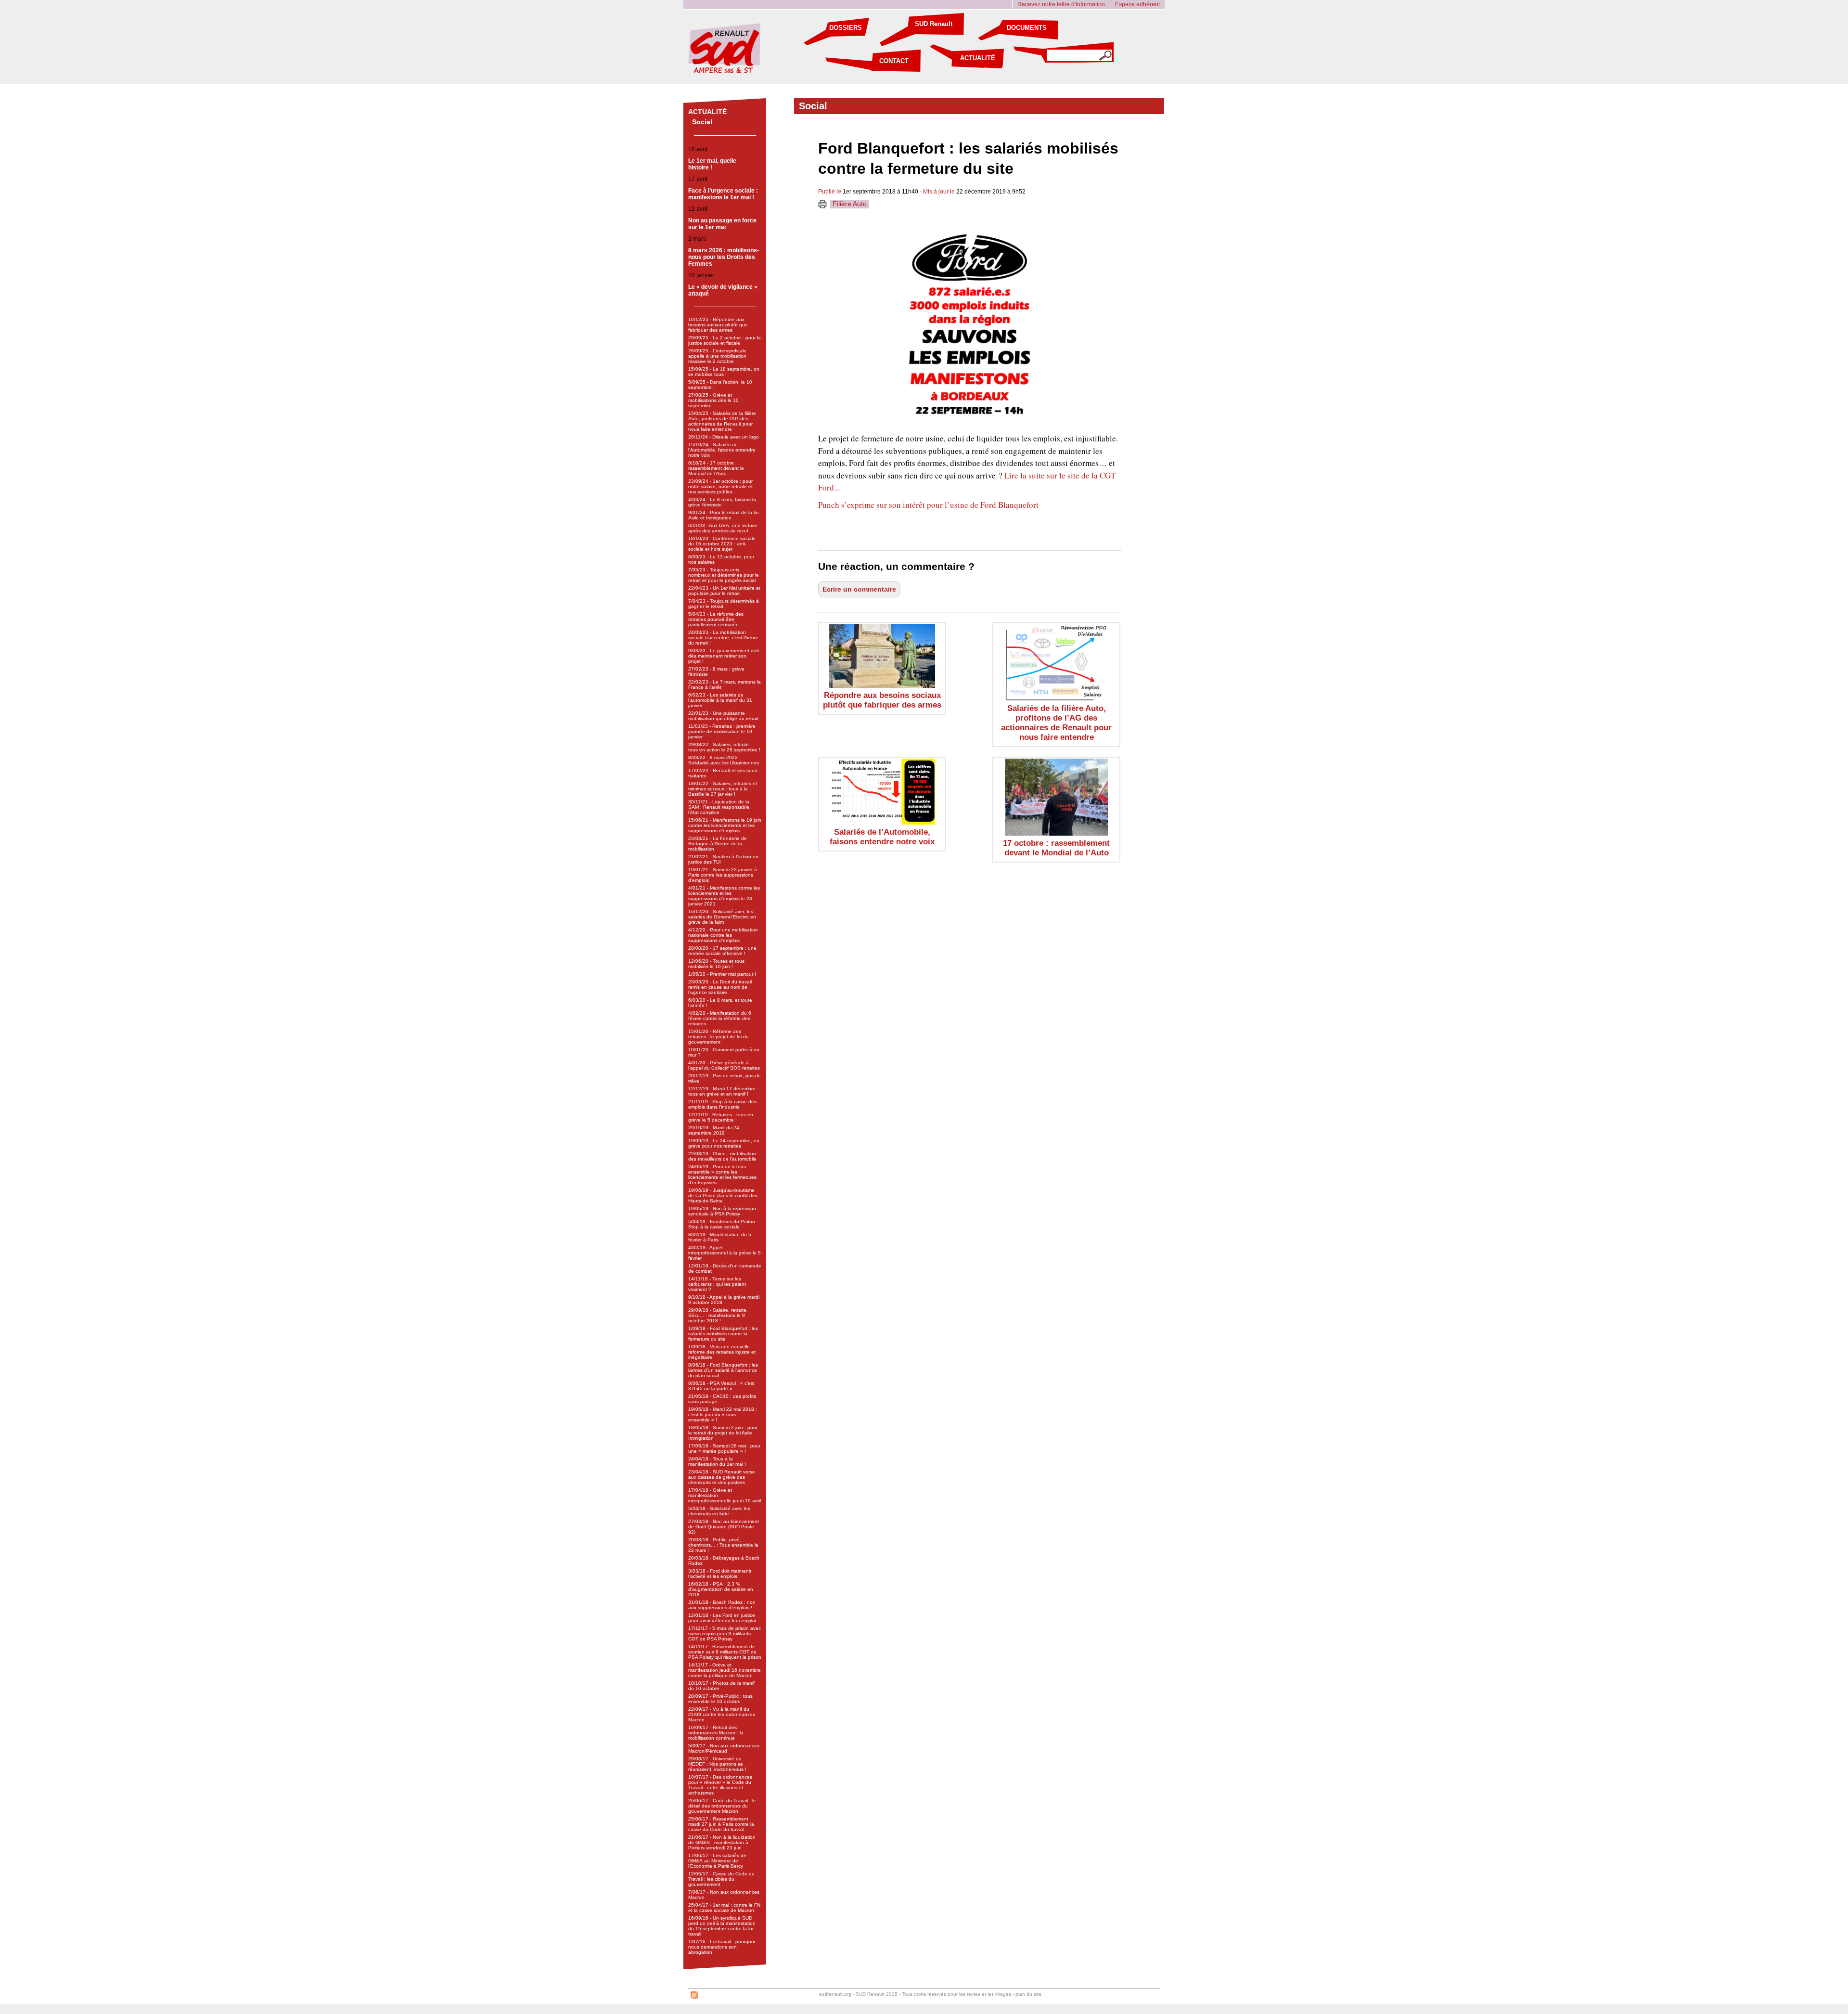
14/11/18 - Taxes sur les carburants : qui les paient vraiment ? (717, 1284)
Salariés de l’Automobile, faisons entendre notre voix (882, 837)
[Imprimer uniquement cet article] (822, 206)
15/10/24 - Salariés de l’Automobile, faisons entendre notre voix (722, 450)
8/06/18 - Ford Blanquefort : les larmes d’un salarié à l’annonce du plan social (723, 1370)
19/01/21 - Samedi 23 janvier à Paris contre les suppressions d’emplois (723, 875)
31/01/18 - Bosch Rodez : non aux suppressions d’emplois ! (722, 1605)
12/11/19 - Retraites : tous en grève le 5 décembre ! (721, 1117)
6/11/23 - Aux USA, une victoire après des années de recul (723, 528)
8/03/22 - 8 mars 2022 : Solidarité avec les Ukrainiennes (724, 760)
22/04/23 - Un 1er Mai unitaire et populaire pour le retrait (724, 591)
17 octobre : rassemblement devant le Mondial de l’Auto (1056, 848)
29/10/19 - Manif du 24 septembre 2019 (714, 1130)
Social (702, 122)
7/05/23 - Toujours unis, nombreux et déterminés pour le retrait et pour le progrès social (724, 575)
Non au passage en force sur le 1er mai (722, 224)
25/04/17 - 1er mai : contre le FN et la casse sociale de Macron (724, 1908)
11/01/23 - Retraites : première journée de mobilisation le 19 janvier (722, 731)
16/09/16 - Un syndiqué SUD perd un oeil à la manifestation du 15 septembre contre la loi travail (722, 1926)
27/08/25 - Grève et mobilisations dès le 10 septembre (713, 400)
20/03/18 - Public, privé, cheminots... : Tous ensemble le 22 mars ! (723, 1545)
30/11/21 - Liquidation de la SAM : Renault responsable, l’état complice (719, 807)
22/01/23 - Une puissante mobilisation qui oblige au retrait (723, 716)
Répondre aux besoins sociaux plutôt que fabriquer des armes (882, 700)
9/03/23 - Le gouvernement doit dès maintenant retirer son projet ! (724, 656)
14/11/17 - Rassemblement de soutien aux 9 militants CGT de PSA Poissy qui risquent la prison (725, 1652)
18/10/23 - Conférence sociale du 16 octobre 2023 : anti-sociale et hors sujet (722, 544)
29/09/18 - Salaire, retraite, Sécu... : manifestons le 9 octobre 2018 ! (718, 1315)
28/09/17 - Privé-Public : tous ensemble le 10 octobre (720, 1699)
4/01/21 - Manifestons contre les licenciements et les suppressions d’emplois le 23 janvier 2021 (724, 896)
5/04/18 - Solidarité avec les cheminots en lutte (719, 1511)
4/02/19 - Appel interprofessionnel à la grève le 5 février (725, 1253)
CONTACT (894, 61)
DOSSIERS (846, 28)
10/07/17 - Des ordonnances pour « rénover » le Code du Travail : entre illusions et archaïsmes (720, 1785)
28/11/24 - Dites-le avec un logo (724, 437)
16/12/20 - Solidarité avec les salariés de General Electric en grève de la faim (722, 917)
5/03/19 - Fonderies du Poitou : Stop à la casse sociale (723, 1224)
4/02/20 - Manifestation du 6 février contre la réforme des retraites (720, 1018)
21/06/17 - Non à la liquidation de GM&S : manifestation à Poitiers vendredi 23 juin (722, 1842)
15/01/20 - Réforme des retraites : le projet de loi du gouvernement (719, 1037)
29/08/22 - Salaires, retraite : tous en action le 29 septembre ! (724, 747)
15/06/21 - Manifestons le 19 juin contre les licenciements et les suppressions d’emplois (725, 825)
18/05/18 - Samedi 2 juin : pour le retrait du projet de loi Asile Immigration (723, 1433)
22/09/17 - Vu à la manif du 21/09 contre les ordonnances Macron (722, 1714)
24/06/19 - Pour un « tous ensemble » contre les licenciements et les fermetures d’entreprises (722, 1175)
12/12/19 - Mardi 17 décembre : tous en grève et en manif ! (723, 1091)
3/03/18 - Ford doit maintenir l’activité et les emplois (720, 1574)
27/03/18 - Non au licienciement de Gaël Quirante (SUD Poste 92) (724, 1527)
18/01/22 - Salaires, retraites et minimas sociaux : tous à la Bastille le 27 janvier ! (723, 789)
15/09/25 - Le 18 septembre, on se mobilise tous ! (724, 372)
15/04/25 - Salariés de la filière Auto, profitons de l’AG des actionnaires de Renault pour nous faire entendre (722, 421)
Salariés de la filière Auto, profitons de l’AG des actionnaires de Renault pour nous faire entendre (1056, 723)
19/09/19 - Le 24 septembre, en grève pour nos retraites (724, 1143)
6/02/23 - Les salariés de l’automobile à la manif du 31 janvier (720, 700)
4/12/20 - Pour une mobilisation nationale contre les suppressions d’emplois (723, 935)
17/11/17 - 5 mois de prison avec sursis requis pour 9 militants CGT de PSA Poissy (725, 1633)
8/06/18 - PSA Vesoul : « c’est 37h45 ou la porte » (721, 1386)
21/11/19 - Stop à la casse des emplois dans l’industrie (722, 1104)
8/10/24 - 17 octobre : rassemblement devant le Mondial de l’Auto (716, 468)
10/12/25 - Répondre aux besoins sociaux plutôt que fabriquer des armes (718, 325)
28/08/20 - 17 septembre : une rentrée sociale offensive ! (722, 951)
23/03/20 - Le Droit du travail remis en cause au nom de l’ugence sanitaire (720, 987)
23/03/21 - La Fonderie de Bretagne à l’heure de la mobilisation (718, 844)
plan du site (1028, 1994)
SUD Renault (934, 24)
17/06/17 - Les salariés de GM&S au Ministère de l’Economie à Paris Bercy (717, 1861)
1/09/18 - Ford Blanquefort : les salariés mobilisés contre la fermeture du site (723, 1334)
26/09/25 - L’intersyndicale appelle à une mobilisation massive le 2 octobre (717, 356)
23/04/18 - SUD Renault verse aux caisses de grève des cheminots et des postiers (722, 1477)
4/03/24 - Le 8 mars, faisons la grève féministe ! (722, 502)
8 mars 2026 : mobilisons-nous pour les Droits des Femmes (724, 257)
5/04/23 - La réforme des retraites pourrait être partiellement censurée (716, 619)
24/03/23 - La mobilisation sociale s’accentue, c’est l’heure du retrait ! (723, 638)
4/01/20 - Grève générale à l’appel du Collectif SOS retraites (724, 1065)
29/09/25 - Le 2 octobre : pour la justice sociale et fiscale (725, 340)
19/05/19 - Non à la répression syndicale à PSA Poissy (722, 1211)
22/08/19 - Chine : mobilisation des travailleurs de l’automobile (722, 1156)
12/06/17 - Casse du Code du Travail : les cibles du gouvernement (721, 1879)
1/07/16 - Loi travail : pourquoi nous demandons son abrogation (722, 1947)
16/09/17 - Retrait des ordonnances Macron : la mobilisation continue (716, 1733)
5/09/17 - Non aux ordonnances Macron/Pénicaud (724, 1748)
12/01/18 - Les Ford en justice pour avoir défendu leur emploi (722, 1618)
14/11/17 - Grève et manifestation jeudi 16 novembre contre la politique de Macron (725, 1670)
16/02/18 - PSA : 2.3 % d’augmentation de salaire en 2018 (721, 1589)
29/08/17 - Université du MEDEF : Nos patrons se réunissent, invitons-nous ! (717, 1764)
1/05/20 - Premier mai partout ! (722, 974)
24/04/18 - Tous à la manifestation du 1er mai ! (717, 1461)
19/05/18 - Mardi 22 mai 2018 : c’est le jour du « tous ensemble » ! (723, 1414)
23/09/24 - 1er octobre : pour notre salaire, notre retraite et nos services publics (720, 486)
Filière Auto (850, 204)
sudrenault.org (835, 1994)
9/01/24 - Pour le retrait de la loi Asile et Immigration (723, 515)
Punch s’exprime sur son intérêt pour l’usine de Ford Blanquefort (928, 505)
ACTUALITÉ (978, 58)
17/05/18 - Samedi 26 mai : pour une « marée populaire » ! (724, 1448)
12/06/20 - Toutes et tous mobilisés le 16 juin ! (716, 964)
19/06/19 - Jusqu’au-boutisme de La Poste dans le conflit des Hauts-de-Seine (723, 1195)
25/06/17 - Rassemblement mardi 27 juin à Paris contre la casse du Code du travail (721, 1824)
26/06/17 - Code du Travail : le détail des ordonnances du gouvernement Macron (722, 1806)
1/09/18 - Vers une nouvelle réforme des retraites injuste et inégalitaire (722, 1352)
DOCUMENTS (1027, 28)
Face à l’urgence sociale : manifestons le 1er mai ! (723, 194)
